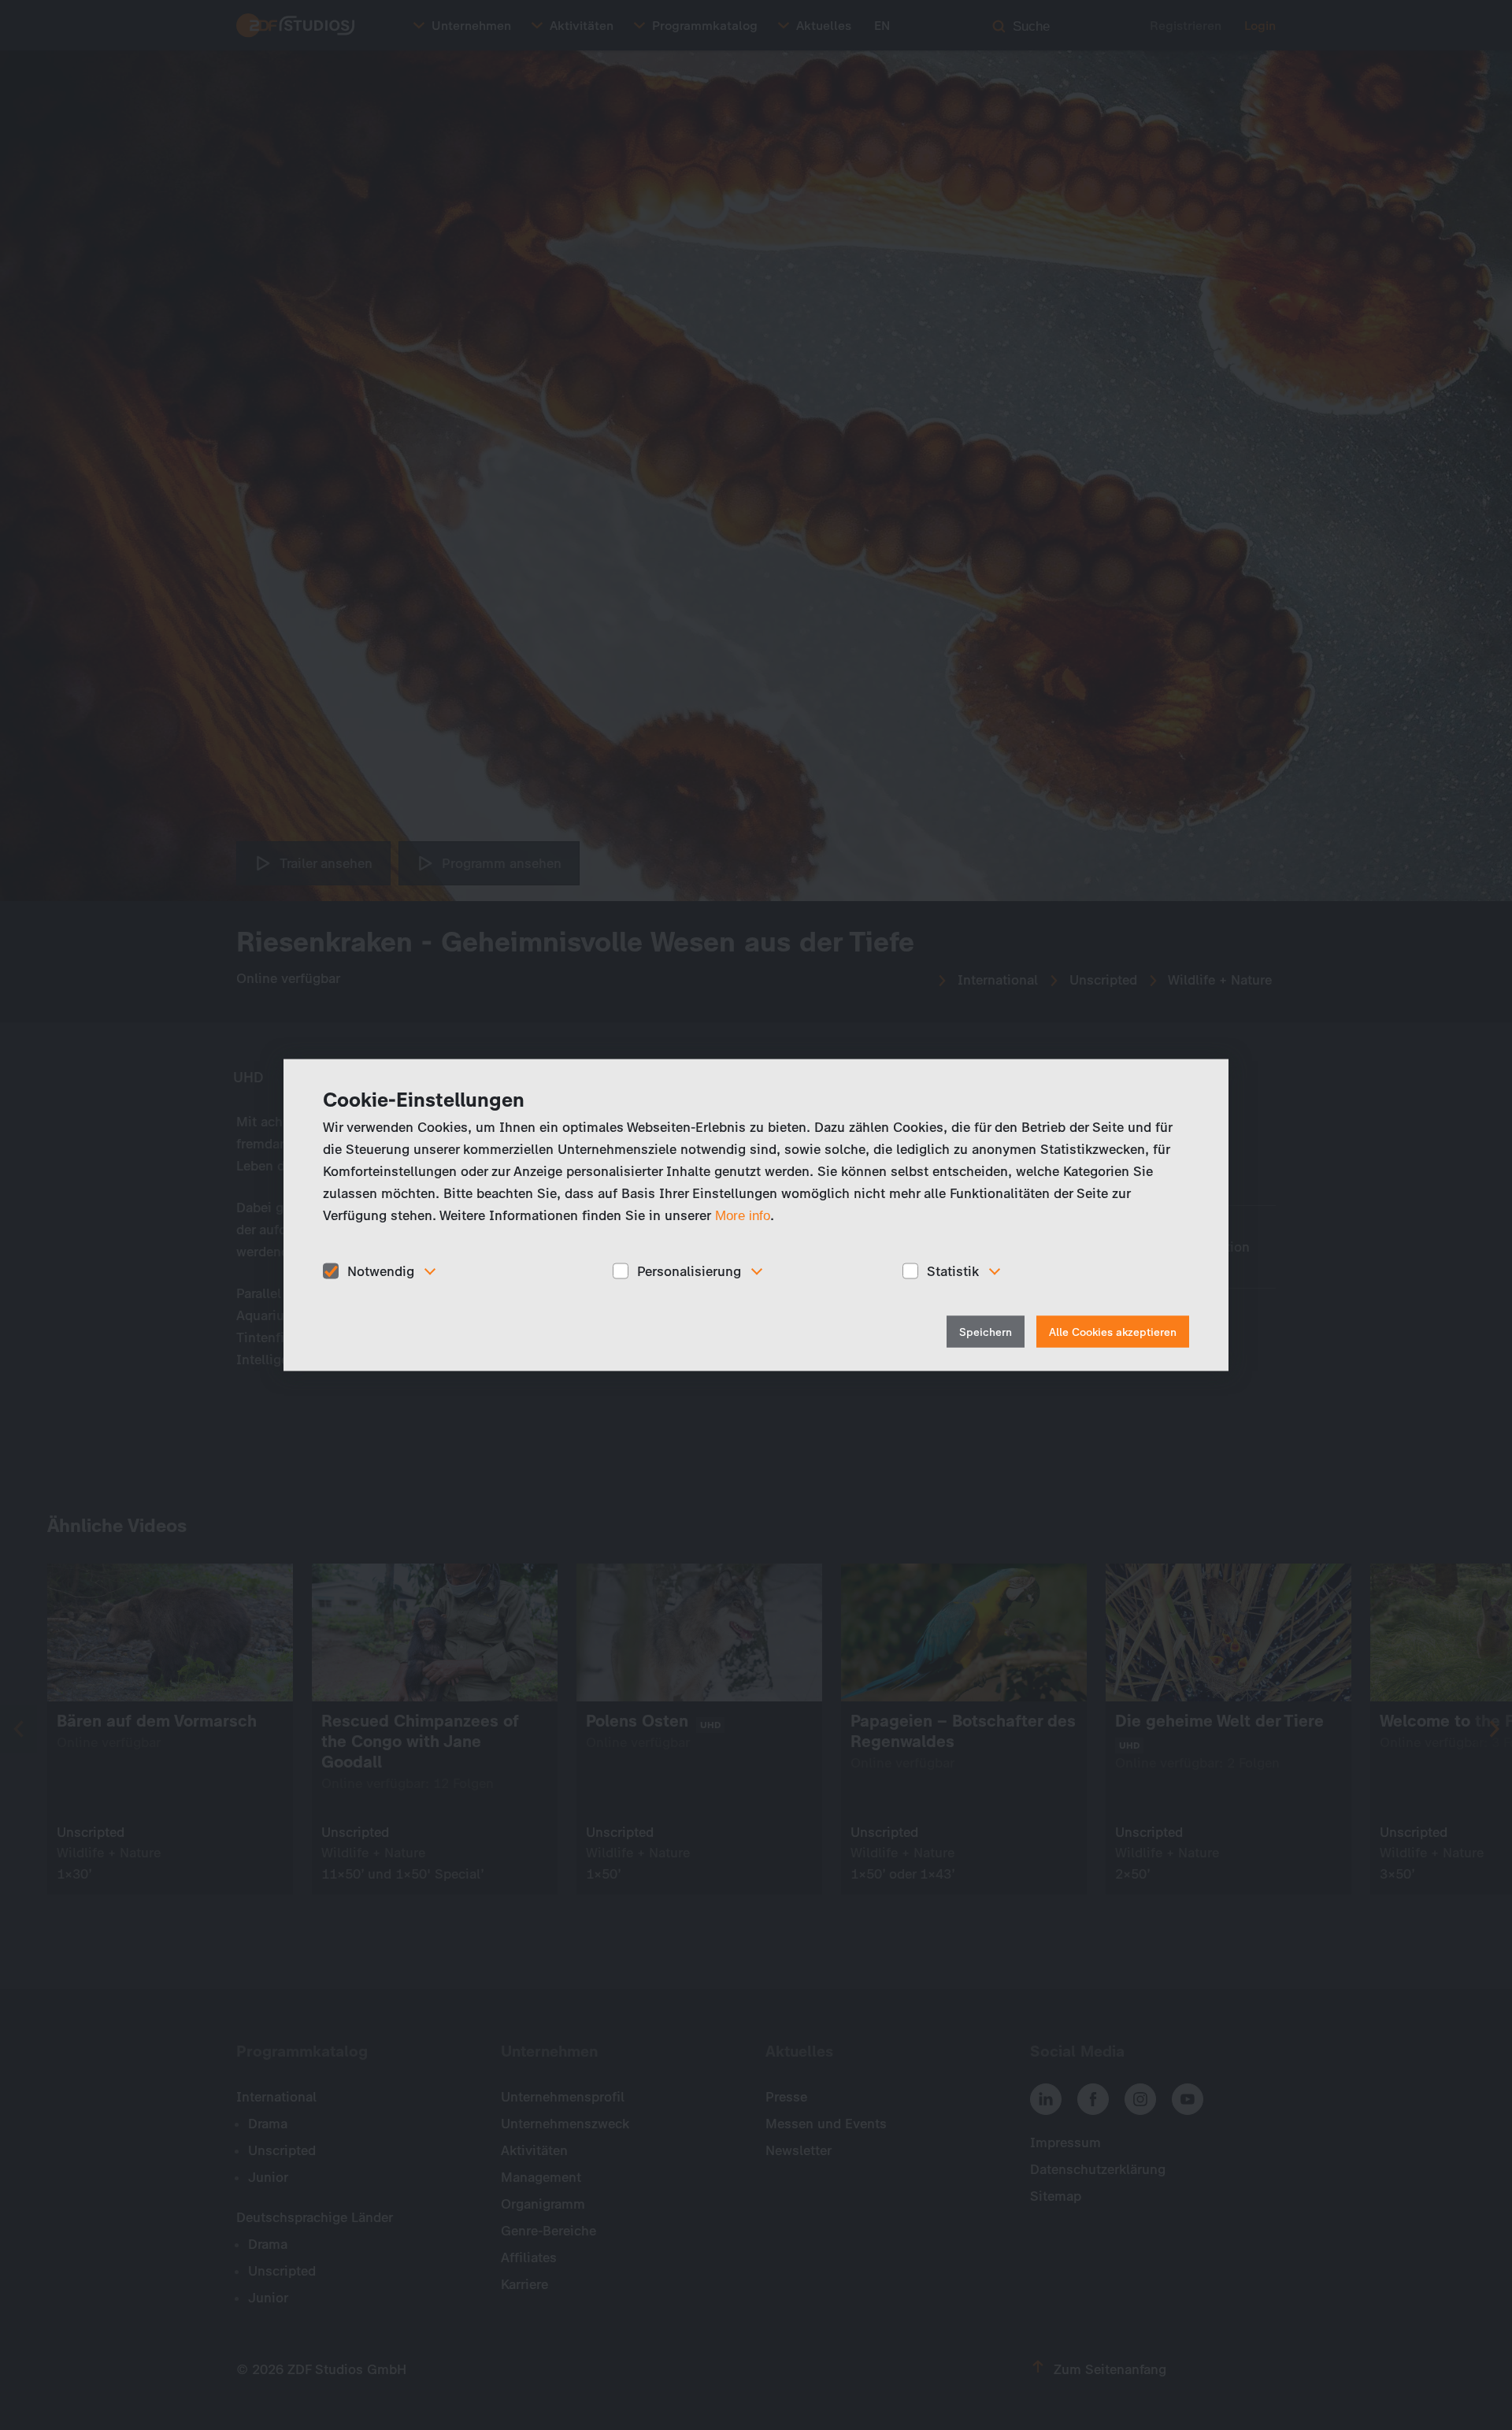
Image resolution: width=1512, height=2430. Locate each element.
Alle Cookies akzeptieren (1113, 1332)
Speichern (986, 1332)
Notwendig (381, 1271)
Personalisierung (689, 1271)
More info (743, 1215)
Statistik (953, 1271)
